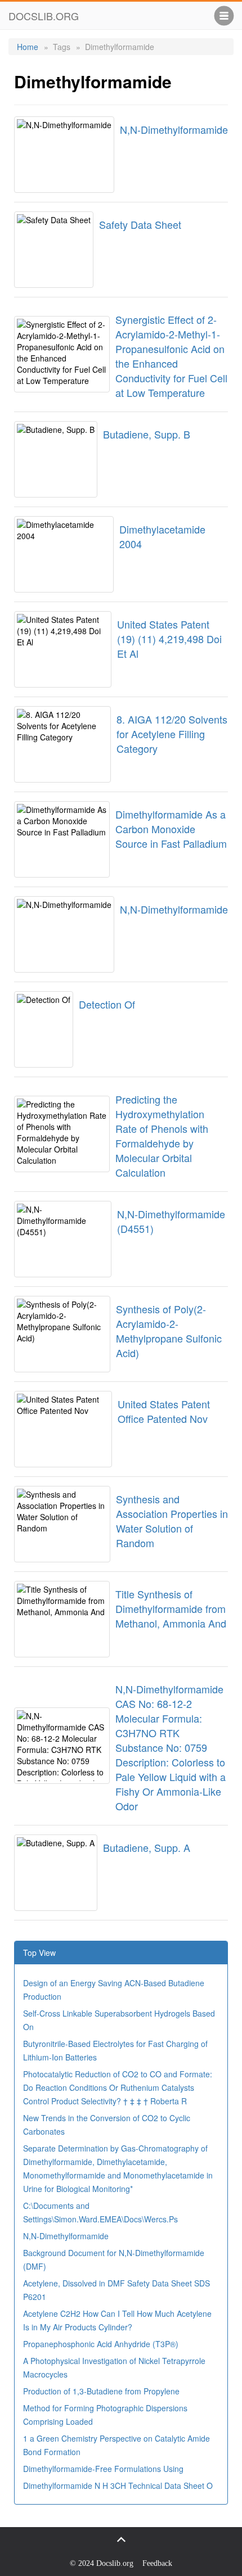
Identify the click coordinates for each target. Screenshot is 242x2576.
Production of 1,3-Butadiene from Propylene (101, 2391)
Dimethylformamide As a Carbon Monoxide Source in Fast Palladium (171, 829)
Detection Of (107, 1004)
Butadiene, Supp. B (147, 434)
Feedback (157, 2563)
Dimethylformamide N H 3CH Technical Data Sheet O (118, 2485)
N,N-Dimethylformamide (174, 129)
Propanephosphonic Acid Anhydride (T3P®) (101, 2344)
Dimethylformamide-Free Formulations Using (103, 2469)
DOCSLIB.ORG (44, 16)
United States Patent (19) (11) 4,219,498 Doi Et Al (169, 639)
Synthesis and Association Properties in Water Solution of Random (172, 1521)
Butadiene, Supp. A (147, 1847)
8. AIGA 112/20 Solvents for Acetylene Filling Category (172, 734)
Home (28, 47)
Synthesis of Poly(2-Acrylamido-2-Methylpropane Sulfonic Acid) (169, 1331)
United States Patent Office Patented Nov (164, 1411)
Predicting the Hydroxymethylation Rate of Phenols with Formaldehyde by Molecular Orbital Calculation (162, 1136)
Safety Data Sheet (140, 224)
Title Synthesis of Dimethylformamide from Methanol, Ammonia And (171, 1608)
